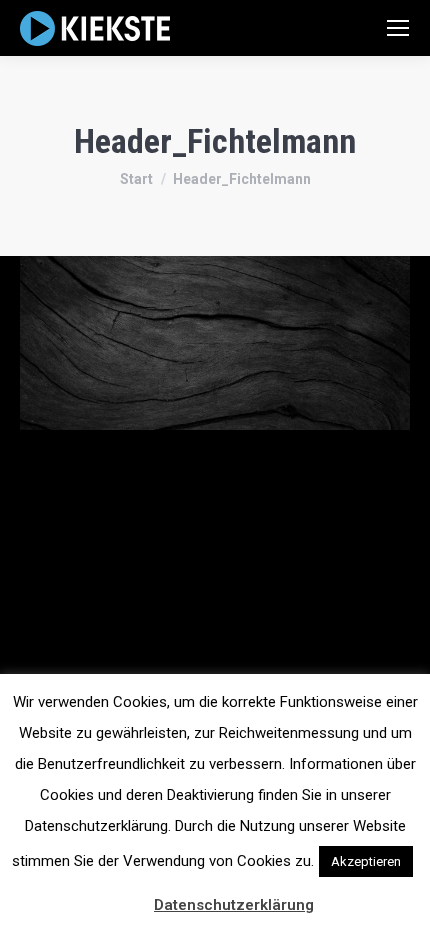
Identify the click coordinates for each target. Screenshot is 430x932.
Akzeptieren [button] (366, 861)
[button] (128, 896)
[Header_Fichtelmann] (215, 343)
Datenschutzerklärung (234, 905)
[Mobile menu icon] (398, 28)
